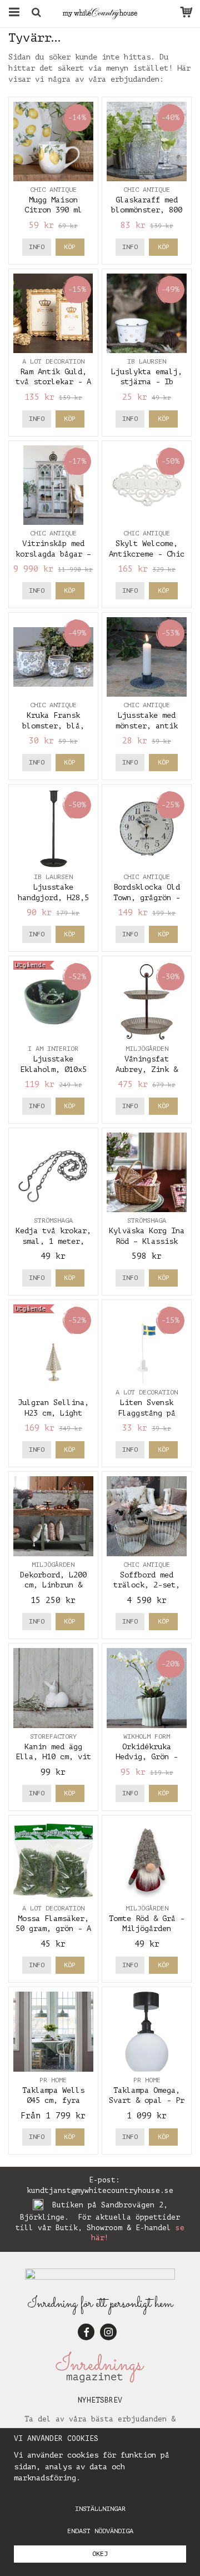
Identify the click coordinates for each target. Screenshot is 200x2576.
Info (37, 247)
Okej (100, 2554)
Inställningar (100, 2509)
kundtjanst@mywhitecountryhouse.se (100, 2190)
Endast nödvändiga (100, 2531)
